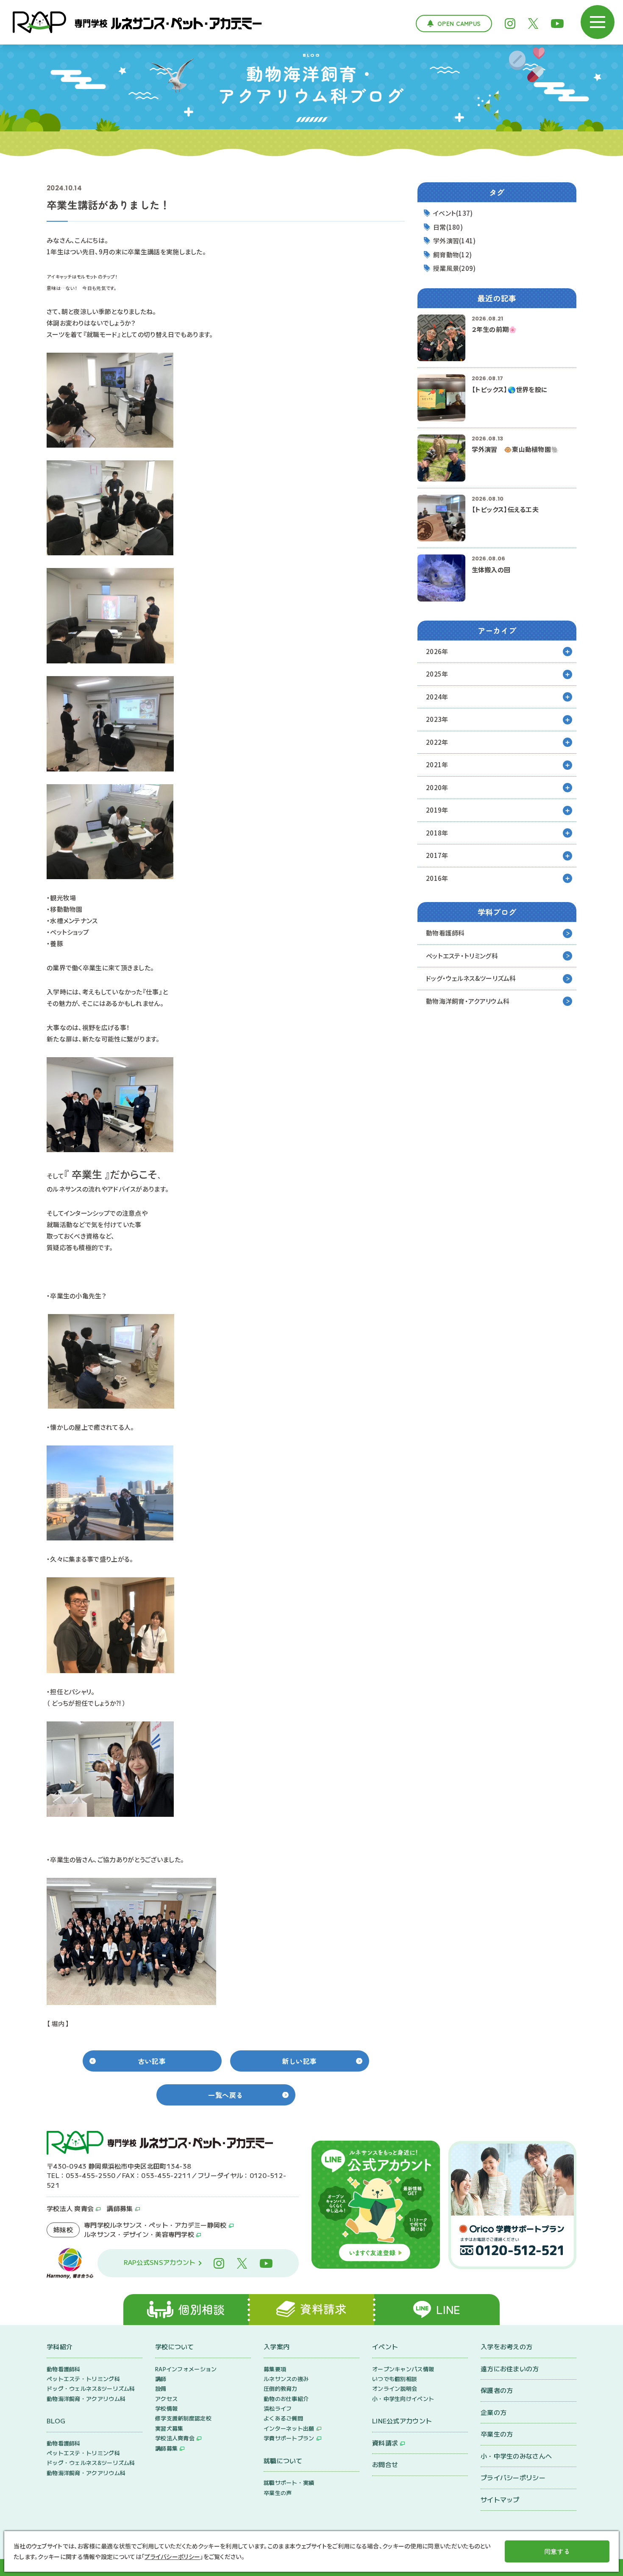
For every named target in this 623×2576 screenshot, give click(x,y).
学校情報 (166, 2408)
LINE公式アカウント (402, 2421)
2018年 (437, 833)
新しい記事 (299, 2061)
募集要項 (275, 2369)
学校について (175, 2346)
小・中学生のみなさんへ (516, 2456)
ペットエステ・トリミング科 (462, 956)
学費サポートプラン (289, 2438)
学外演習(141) (455, 241)
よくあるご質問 (283, 2418)
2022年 (437, 742)
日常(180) (448, 227)
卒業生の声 (278, 2493)
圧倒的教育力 (281, 2388)
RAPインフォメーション (186, 2369)
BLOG (56, 2421)
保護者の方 (497, 2390)
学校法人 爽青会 (70, 2208)
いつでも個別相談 (395, 2379)
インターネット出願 (289, 2428)
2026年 (437, 651)
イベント (385, 2346)
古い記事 (152, 2061)
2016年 (437, 878)
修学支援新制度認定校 (183, 2418)
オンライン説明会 (395, 2388)
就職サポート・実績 (289, 2483)
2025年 (437, 674)
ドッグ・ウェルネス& (471, 978)
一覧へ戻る (226, 2095)
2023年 (437, 719)
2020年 (437, 787)
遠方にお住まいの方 (510, 2369)
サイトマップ (500, 2499)
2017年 (437, 855)
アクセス (166, 2399)
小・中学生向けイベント (403, 2399)
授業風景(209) (455, 268)
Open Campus (459, 23)
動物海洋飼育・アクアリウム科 (468, 1001)
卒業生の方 (497, 2434)
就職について (283, 2460)
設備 (161, 2388)
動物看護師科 (445, 933)
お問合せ (385, 2464)
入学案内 (277, 2346)
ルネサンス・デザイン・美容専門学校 (139, 2234)
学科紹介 (60, 2346)
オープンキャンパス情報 (403, 2369)
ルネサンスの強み (286, 2379)
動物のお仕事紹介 (286, 2399)
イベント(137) (453, 213)
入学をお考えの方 (506, 2346)
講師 (161, 2379)
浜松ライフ (278, 2408)
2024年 (437, 697)
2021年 (437, 764)
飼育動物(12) (452, 255)
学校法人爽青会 (175, 2438)
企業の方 (494, 2412)
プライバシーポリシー (513, 2477)
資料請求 (385, 2443)
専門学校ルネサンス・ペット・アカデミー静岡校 (155, 2225)
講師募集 (120, 2208)
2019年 (437, 810)
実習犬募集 (169, 2428)
